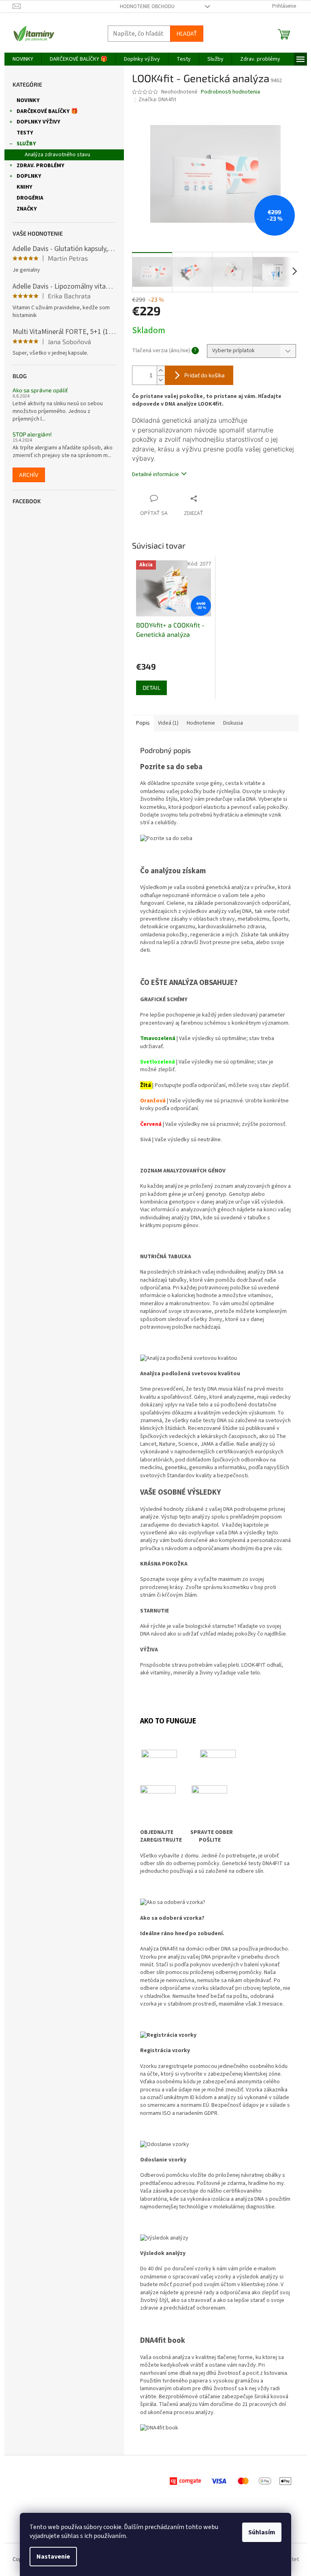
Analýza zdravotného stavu (58, 155)
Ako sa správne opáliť (40, 390)
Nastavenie (53, 2557)
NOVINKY (28, 100)
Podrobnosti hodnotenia (230, 92)
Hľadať (187, 33)
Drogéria (30, 198)
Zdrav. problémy (40, 166)
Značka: (157, 100)
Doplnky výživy (38, 122)
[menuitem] (23, 59)
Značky (27, 209)
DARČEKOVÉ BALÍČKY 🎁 (47, 111)
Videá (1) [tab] (168, 723)
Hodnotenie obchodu (147, 6)
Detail (151, 688)
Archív (29, 475)
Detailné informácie (155, 474)
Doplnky (29, 176)
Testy (25, 133)
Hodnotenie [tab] (201, 723)
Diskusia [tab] (233, 723)
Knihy (24, 187)
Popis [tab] (143, 723)
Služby (26, 144)
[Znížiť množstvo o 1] (161, 380)
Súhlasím (262, 2532)
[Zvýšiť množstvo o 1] (161, 371)
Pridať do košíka (204, 375)
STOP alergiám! (32, 434)
